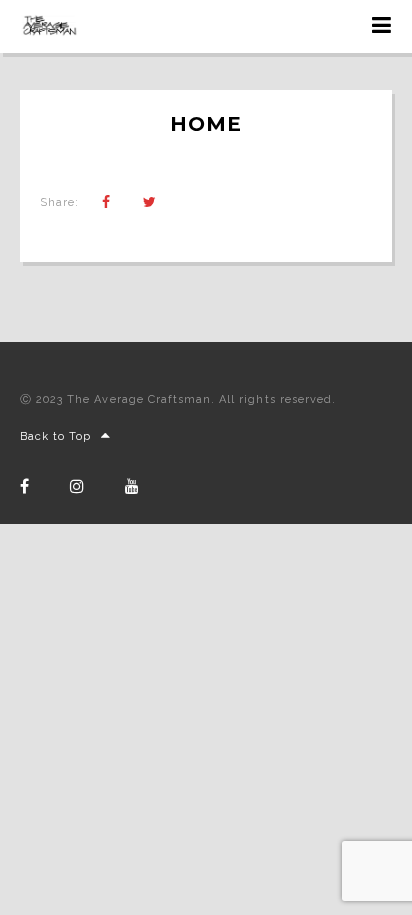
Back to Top (55, 436)
